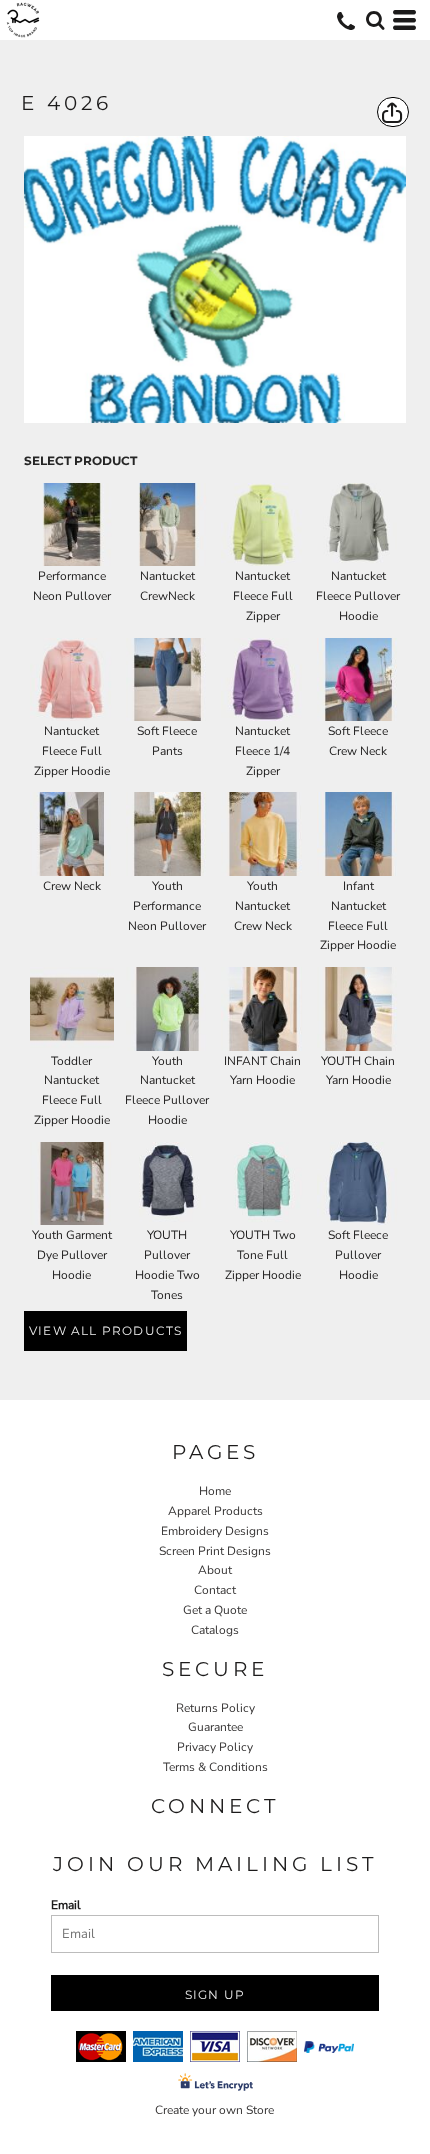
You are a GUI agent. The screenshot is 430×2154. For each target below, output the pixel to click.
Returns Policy (215, 1708)
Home (215, 1491)
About (215, 1570)
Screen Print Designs (215, 1551)
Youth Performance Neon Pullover (167, 906)
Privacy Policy (215, 1747)
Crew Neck (72, 886)
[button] (375, 20)
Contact (215, 1590)
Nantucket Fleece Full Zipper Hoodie (72, 751)
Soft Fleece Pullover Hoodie (358, 1255)
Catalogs (215, 1630)
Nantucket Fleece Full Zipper (263, 596)
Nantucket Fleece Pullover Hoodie (358, 596)
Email (66, 1905)
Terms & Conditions (215, 1767)
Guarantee (215, 1727)
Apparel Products (215, 1511)
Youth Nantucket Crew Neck (263, 906)
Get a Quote (215, 1610)
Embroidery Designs (215, 1531)
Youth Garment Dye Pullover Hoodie (72, 1255)
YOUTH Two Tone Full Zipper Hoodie (263, 1255)
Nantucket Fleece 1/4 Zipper (262, 751)
